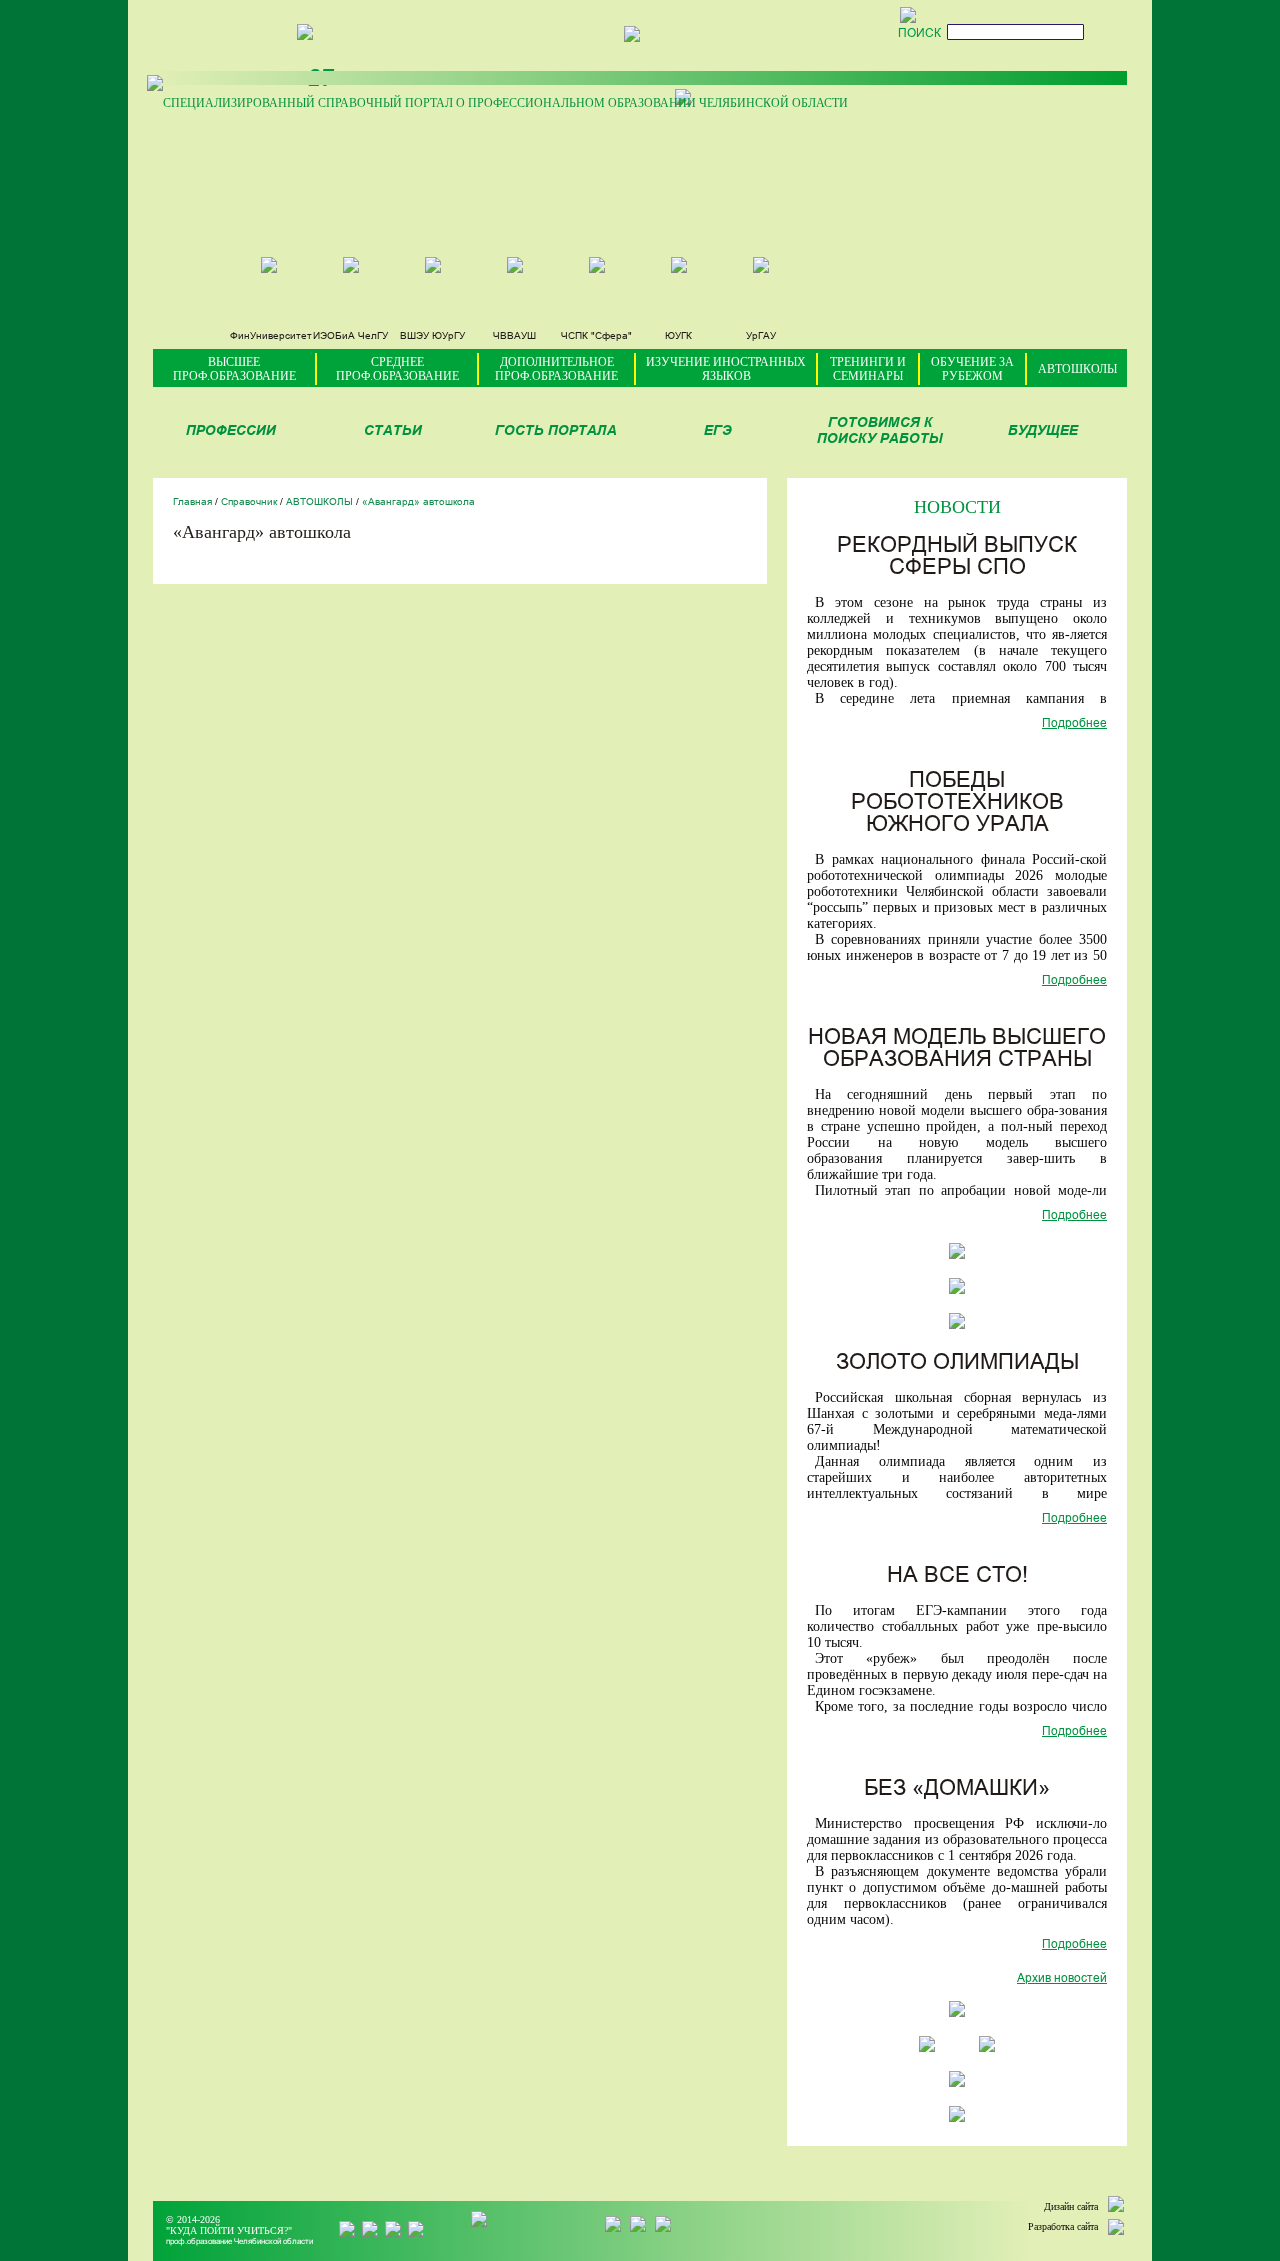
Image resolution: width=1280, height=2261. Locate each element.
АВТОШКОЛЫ (1077, 369)
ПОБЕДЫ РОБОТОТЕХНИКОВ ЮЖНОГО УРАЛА (957, 803)
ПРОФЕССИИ (231, 431)
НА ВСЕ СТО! (957, 1576)
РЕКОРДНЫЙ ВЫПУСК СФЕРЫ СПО (957, 557)
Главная (192, 502)
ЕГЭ (718, 431)
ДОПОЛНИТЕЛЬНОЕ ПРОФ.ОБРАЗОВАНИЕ (556, 369)
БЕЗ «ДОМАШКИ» (957, 1789)
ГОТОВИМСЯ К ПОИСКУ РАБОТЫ (880, 431)
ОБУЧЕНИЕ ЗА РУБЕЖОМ (972, 369)
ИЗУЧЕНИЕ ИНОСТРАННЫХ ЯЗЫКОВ (726, 369)
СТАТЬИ (393, 431)
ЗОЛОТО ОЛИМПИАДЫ (957, 1363)
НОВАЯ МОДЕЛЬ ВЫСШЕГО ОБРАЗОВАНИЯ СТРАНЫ (957, 1049)
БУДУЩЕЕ (1043, 431)
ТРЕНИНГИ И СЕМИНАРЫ (868, 369)
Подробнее (1074, 724)
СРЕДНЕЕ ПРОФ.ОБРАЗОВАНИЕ (397, 369)
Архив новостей (1062, 1979)
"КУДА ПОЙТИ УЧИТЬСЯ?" (229, 2230)
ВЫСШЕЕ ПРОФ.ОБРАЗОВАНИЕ (234, 369)
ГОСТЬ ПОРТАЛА (556, 431)
